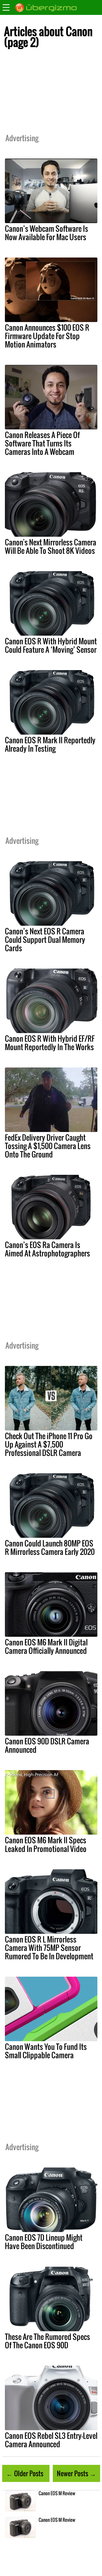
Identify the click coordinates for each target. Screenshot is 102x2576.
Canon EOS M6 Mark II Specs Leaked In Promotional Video (46, 1844)
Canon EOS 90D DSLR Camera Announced (47, 1745)
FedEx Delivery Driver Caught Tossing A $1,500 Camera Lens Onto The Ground (48, 1146)
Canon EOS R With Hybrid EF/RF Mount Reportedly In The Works (50, 1043)
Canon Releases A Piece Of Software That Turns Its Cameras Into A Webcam (42, 443)
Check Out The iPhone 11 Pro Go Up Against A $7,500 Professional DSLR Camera (49, 1444)
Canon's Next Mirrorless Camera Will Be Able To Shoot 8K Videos (51, 546)
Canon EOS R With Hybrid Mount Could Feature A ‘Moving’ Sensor (51, 645)
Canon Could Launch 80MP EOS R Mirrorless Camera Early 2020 (50, 1547)
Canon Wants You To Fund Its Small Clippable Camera (46, 2051)
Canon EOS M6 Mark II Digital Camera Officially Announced (46, 1646)
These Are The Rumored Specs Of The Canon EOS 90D (47, 2341)
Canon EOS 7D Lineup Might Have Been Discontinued (44, 2242)
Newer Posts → (76, 2473)
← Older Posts (25, 2473)
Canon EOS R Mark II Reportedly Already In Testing (50, 744)
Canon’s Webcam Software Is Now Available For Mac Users (47, 233)
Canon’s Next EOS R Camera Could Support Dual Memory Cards (45, 940)
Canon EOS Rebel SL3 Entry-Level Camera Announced (51, 2440)
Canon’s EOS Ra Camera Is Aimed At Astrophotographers (47, 1249)
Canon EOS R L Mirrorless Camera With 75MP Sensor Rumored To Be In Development (49, 1948)
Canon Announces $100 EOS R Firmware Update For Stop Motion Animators (47, 336)
